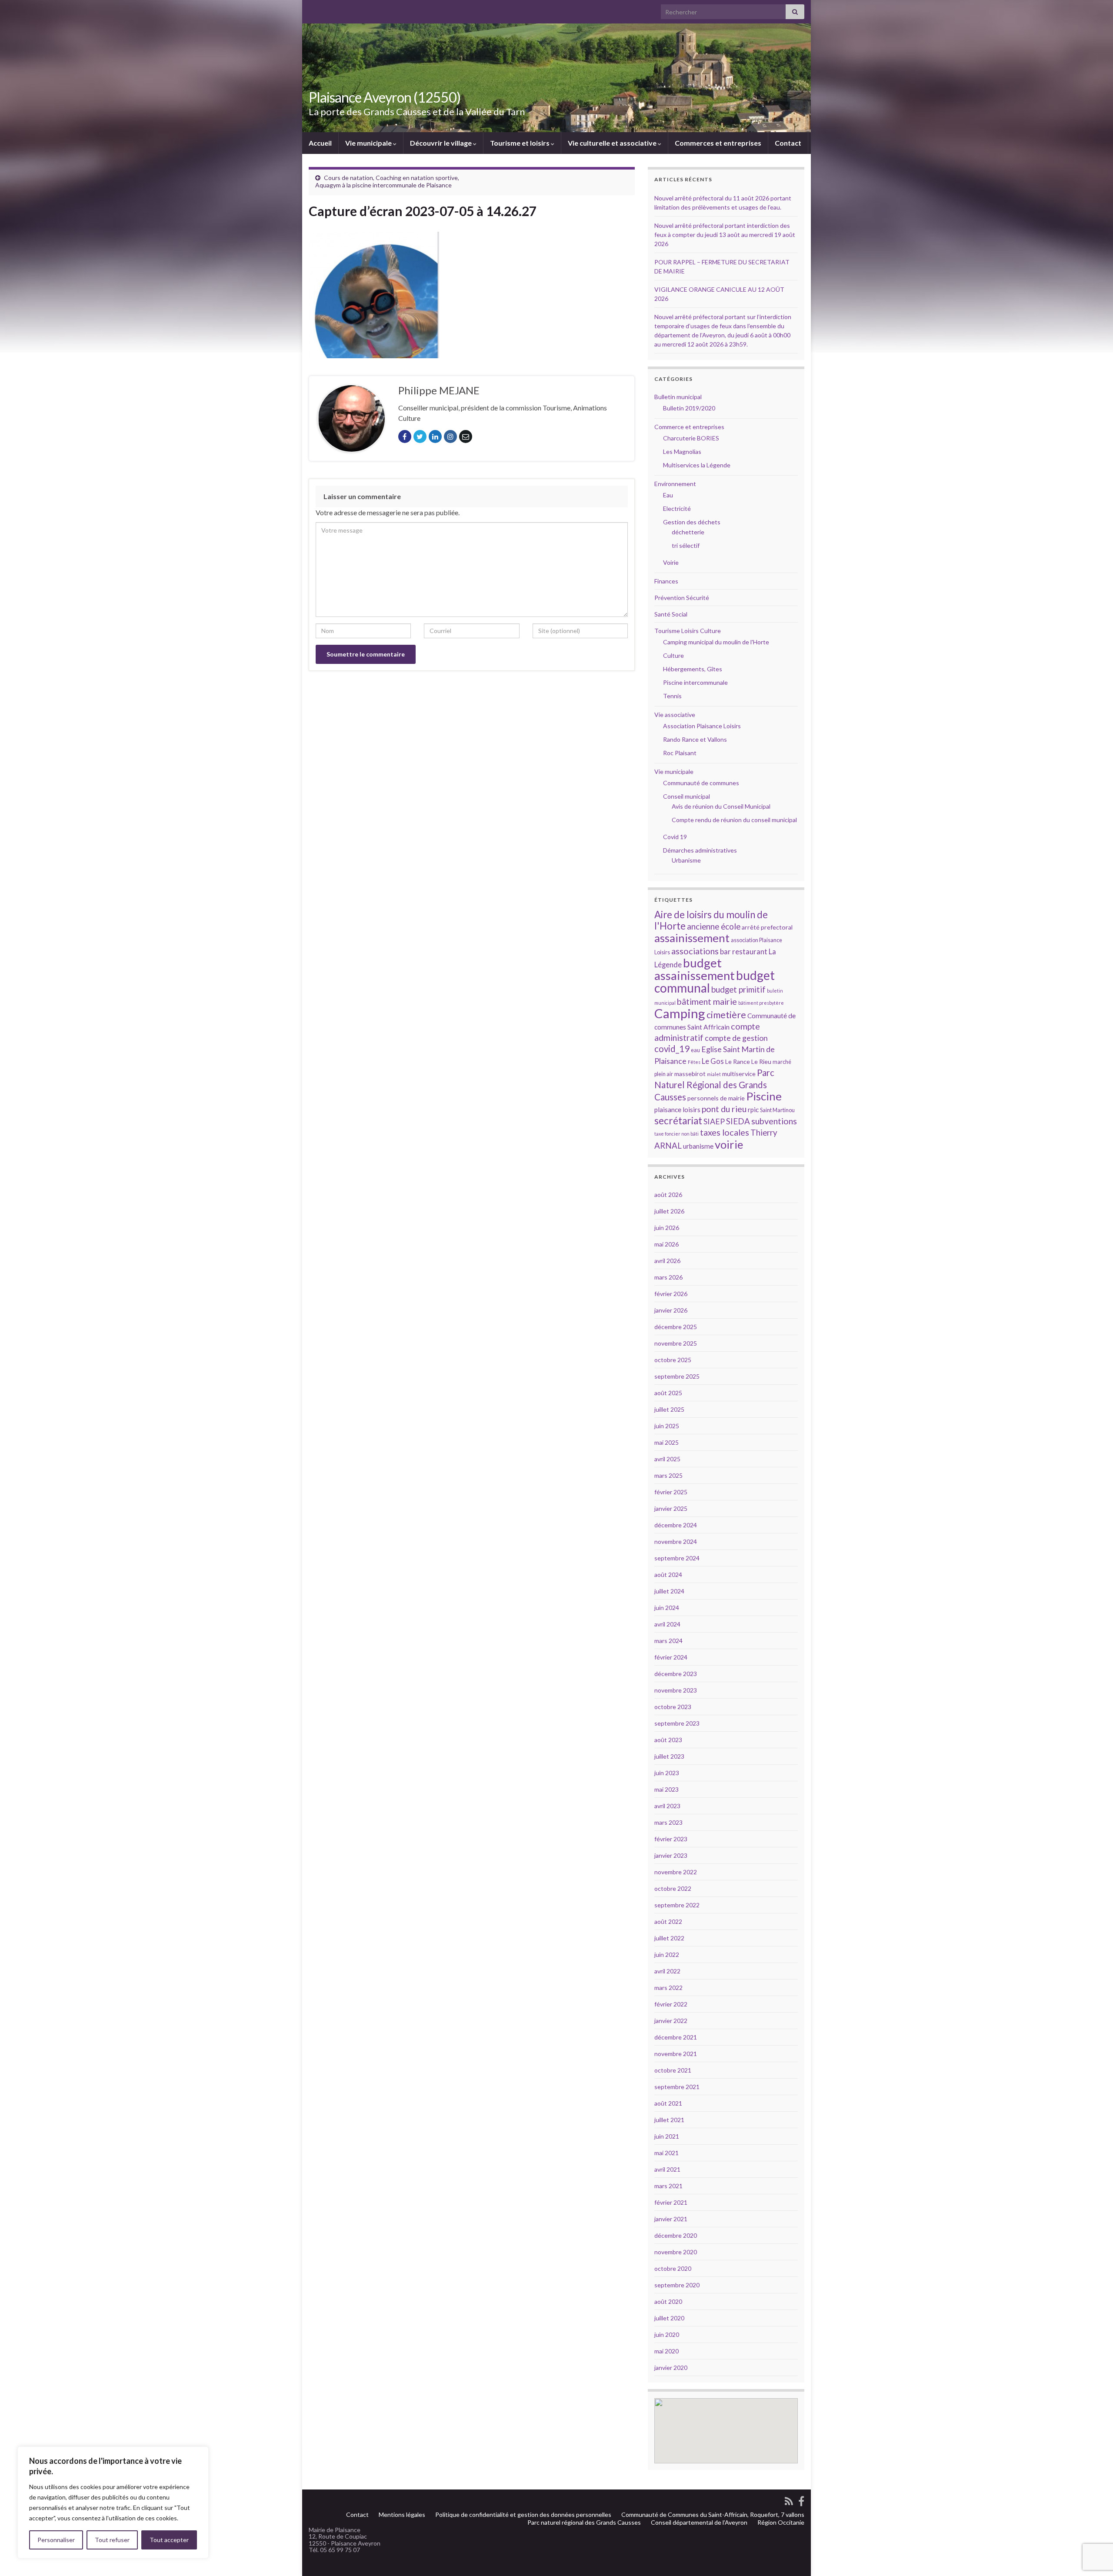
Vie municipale (369, 143)
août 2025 (668, 1393)
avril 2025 (667, 1459)
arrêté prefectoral (767, 927)
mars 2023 (668, 1822)
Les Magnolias (682, 452)
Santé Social (671, 614)
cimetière (726, 1015)
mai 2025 (666, 1442)
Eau (668, 495)
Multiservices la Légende (697, 465)
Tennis (672, 696)
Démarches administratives (700, 850)
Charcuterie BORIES (691, 438)
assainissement (692, 938)
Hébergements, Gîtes (693, 669)
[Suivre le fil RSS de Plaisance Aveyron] (789, 2500)
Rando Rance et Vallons (695, 739)
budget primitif (738, 989)
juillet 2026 (669, 1211)
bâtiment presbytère (761, 1003)
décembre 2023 (676, 1674)
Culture (673, 655)
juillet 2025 (669, 1409)
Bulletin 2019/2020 (689, 408)
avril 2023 (667, 1806)
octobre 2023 (673, 1707)
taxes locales (725, 1132)
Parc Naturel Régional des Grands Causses (714, 1085)
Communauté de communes (701, 783)
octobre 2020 (673, 2268)
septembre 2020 (677, 2285)
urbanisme (698, 1146)
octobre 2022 (673, 1888)
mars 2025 (668, 1475)
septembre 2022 (677, 1905)
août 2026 (668, 1195)
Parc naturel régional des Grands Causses (584, 2522)
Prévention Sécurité (682, 598)
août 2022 (668, 1921)
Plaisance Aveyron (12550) (385, 97)
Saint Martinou (777, 1110)
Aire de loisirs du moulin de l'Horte (711, 920)
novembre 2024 (676, 1541)
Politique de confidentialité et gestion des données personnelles (523, 2514)
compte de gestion (736, 1038)
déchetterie (688, 532)
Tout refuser (112, 2540)
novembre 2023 (676, 1690)
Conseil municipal (686, 796)
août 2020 (668, 2301)
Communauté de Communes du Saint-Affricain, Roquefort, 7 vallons (713, 2514)
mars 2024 (668, 1641)
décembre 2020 (676, 2235)
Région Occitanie (781, 2522)
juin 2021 (667, 2136)
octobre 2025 (673, 1360)
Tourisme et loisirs (520, 143)
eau (695, 1050)
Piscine (764, 1096)
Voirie (671, 562)
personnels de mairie (716, 1098)
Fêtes (694, 1062)
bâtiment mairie (707, 1001)
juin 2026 (667, 1228)
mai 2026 (666, 1244)
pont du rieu (724, 1109)
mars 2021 (668, 2186)
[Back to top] (1093, 2524)
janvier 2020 (671, 2368)
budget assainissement (695, 969)
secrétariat (678, 1121)
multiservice (739, 1074)
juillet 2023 (669, 1756)
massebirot (690, 1074)
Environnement (675, 484)
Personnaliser (56, 2540)
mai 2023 (666, 1789)
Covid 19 (675, 837)
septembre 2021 (677, 2087)
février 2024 (671, 1657)
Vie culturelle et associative (613, 143)
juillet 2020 (669, 2318)
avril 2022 (667, 1971)
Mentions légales (402, 2514)
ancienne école (714, 926)
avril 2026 (667, 1261)
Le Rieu (761, 1061)
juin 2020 (667, 2334)
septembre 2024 (677, 1558)
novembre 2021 (676, 2054)
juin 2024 (667, 1608)
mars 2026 (668, 1277)
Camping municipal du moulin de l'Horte (716, 642)
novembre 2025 (676, 1343)
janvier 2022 (671, 2021)
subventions (774, 1121)
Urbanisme (686, 860)
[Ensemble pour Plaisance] (801, 2500)
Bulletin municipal (678, 397)
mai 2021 (666, 2153)
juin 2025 (667, 1426)
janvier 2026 (671, 1310)
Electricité (677, 508)
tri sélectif (686, 545)
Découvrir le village (442, 143)
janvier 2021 (671, 2219)
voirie (729, 1144)
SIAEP (714, 1121)
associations (695, 951)
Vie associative (675, 715)
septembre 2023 (677, 1723)
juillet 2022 (669, 1938)
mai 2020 (666, 2351)
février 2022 (671, 2004)
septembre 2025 (677, 1376)
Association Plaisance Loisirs (702, 726)
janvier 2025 (671, 1508)
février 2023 (671, 1839)
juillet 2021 (669, 2120)
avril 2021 (667, 2169)
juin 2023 (667, 1773)
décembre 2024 (676, 1525)
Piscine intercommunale (695, 682)
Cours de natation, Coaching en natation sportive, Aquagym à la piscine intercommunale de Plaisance (387, 181)
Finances (666, 581)
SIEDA (738, 1121)
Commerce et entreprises (689, 427)
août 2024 (668, 1575)
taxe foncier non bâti (676, 1134)
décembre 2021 (676, 2037)
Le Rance (738, 1061)
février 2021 (671, 2202)
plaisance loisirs (677, 1110)
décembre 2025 (676, 1327)
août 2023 (668, 1740)
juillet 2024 (669, 1591)
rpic (753, 1110)
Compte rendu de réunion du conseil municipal (734, 820)
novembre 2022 (676, 1872)
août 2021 (668, 2103)
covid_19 (672, 1049)
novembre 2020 (676, 2252)
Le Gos (713, 1061)
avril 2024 (667, 1624)
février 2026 (671, 1294)
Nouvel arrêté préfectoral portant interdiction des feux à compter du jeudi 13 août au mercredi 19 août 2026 (725, 235)
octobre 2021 (673, 2070)
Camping (680, 1013)
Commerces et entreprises (718, 143)
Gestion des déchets (692, 522)
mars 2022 (668, 1988)
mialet (714, 1074)
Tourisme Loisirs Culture (688, 631)
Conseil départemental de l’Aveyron (699, 2522)
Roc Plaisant (680, 753)
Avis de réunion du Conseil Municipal (721, 806)
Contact (788, 143)
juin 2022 (667, 1954)
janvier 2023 (671, 1855)
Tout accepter (169, 2540)
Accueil (320, 143)
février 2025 (671, 1492)
